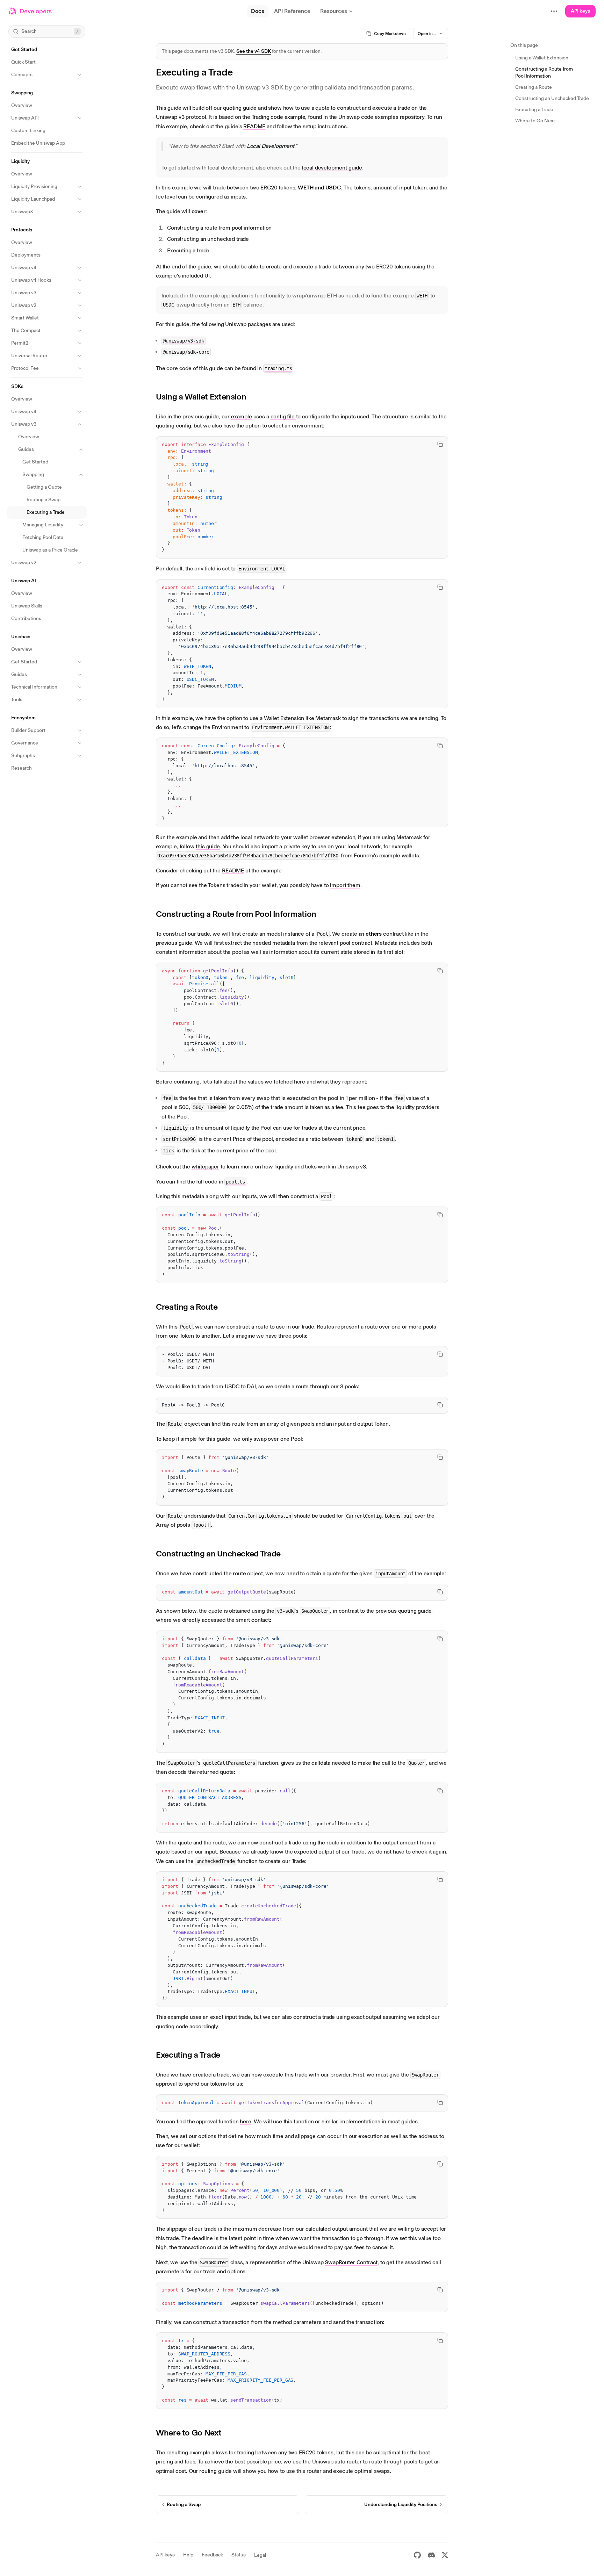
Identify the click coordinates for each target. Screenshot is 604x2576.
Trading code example (279, 117)
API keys (580, 11)
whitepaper (205, 1167)
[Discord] (431, 2555)
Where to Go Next (189, 2433)
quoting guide (240, 108)
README (254, 126)
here (245, 2121)
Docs (258, 11)
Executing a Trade (188, 2055)
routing (208, 2471)
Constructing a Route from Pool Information (236, 914)
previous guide (174, 943)
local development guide (332, 168)
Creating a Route (187, 1307)
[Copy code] (440, 444)
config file (283, 416)
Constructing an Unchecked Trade (218, 1553)
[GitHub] (417, 2555)
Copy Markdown (390, 34)
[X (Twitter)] (445, 2555)
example (242, 416)
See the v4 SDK (254, 51)
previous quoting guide (403, 1611)
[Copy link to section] (251, 397)
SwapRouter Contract (351, 2262)
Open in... (427, 34)
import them (345, 885)
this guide (208, 846)
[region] (302, 497)
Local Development (271, 146)
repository (412, 117)
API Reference (292, 11)
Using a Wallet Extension (201, 397)
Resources (334, 11)
